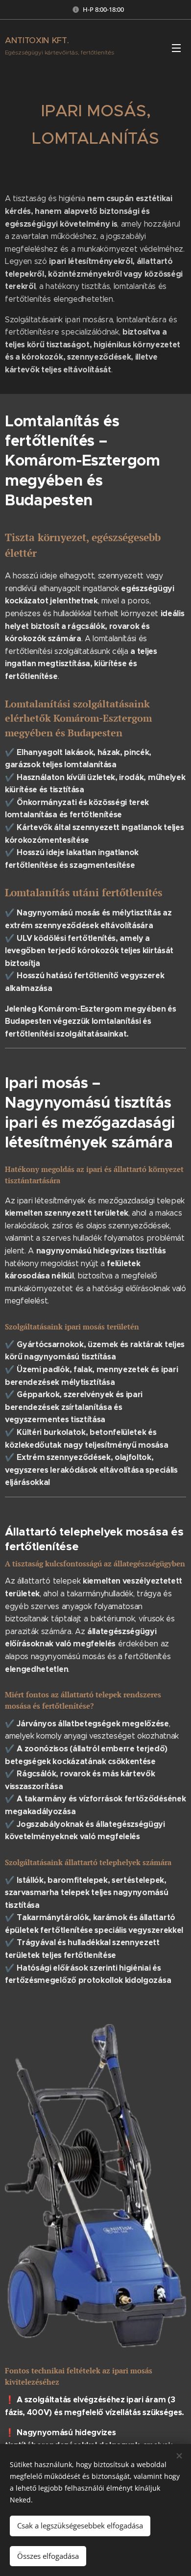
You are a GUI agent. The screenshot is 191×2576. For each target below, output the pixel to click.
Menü (176, 48)
